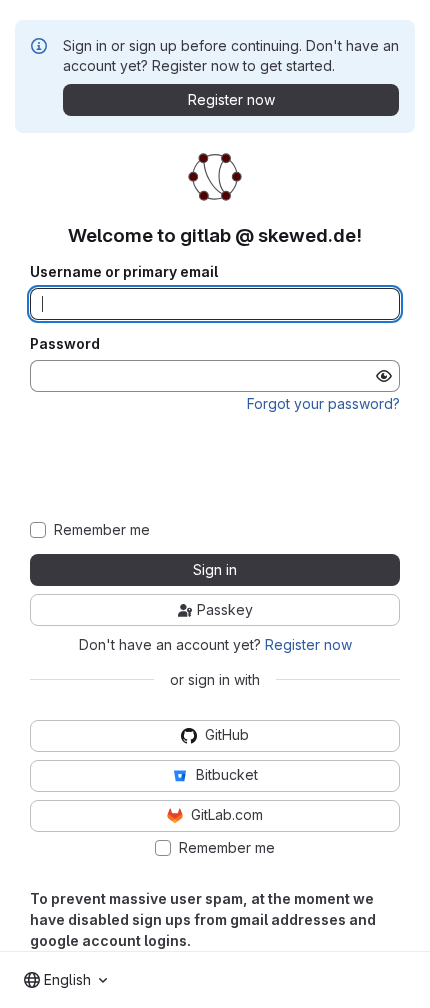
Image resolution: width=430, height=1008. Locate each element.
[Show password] (384, 376)
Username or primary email (124, 272)
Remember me (102, 530)
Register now (308, 644)
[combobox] (65, 980)
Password (65, 344)
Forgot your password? (323, 403)
